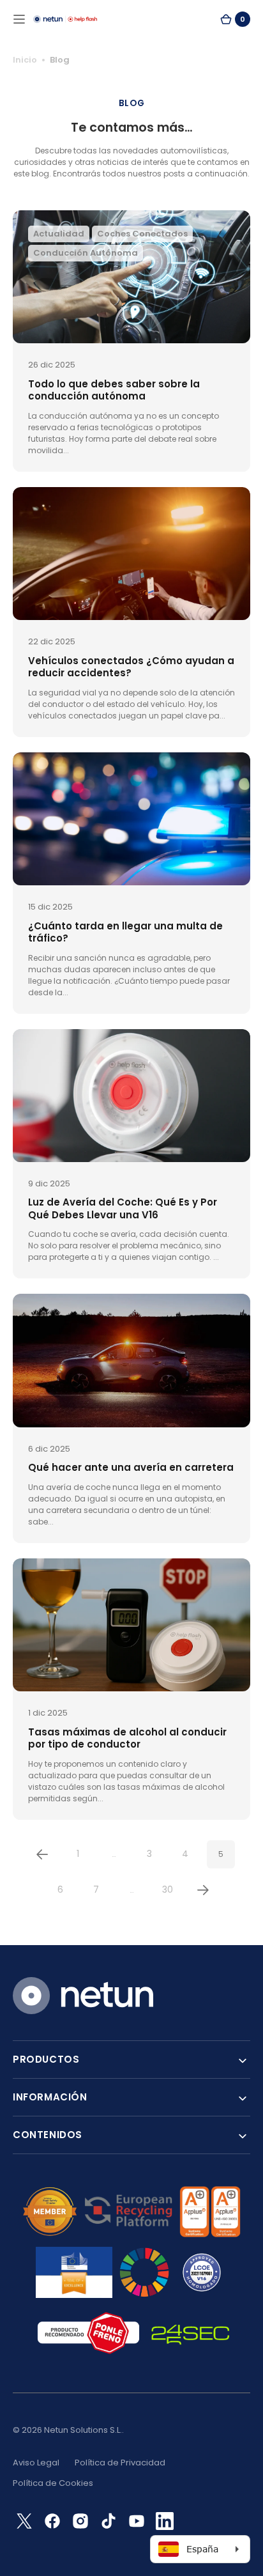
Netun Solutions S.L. (83, 2430)
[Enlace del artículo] (131, 341)
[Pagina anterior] (42, 1854)
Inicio (25, 60)
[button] (19, 19)
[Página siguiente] (203, 1890)
